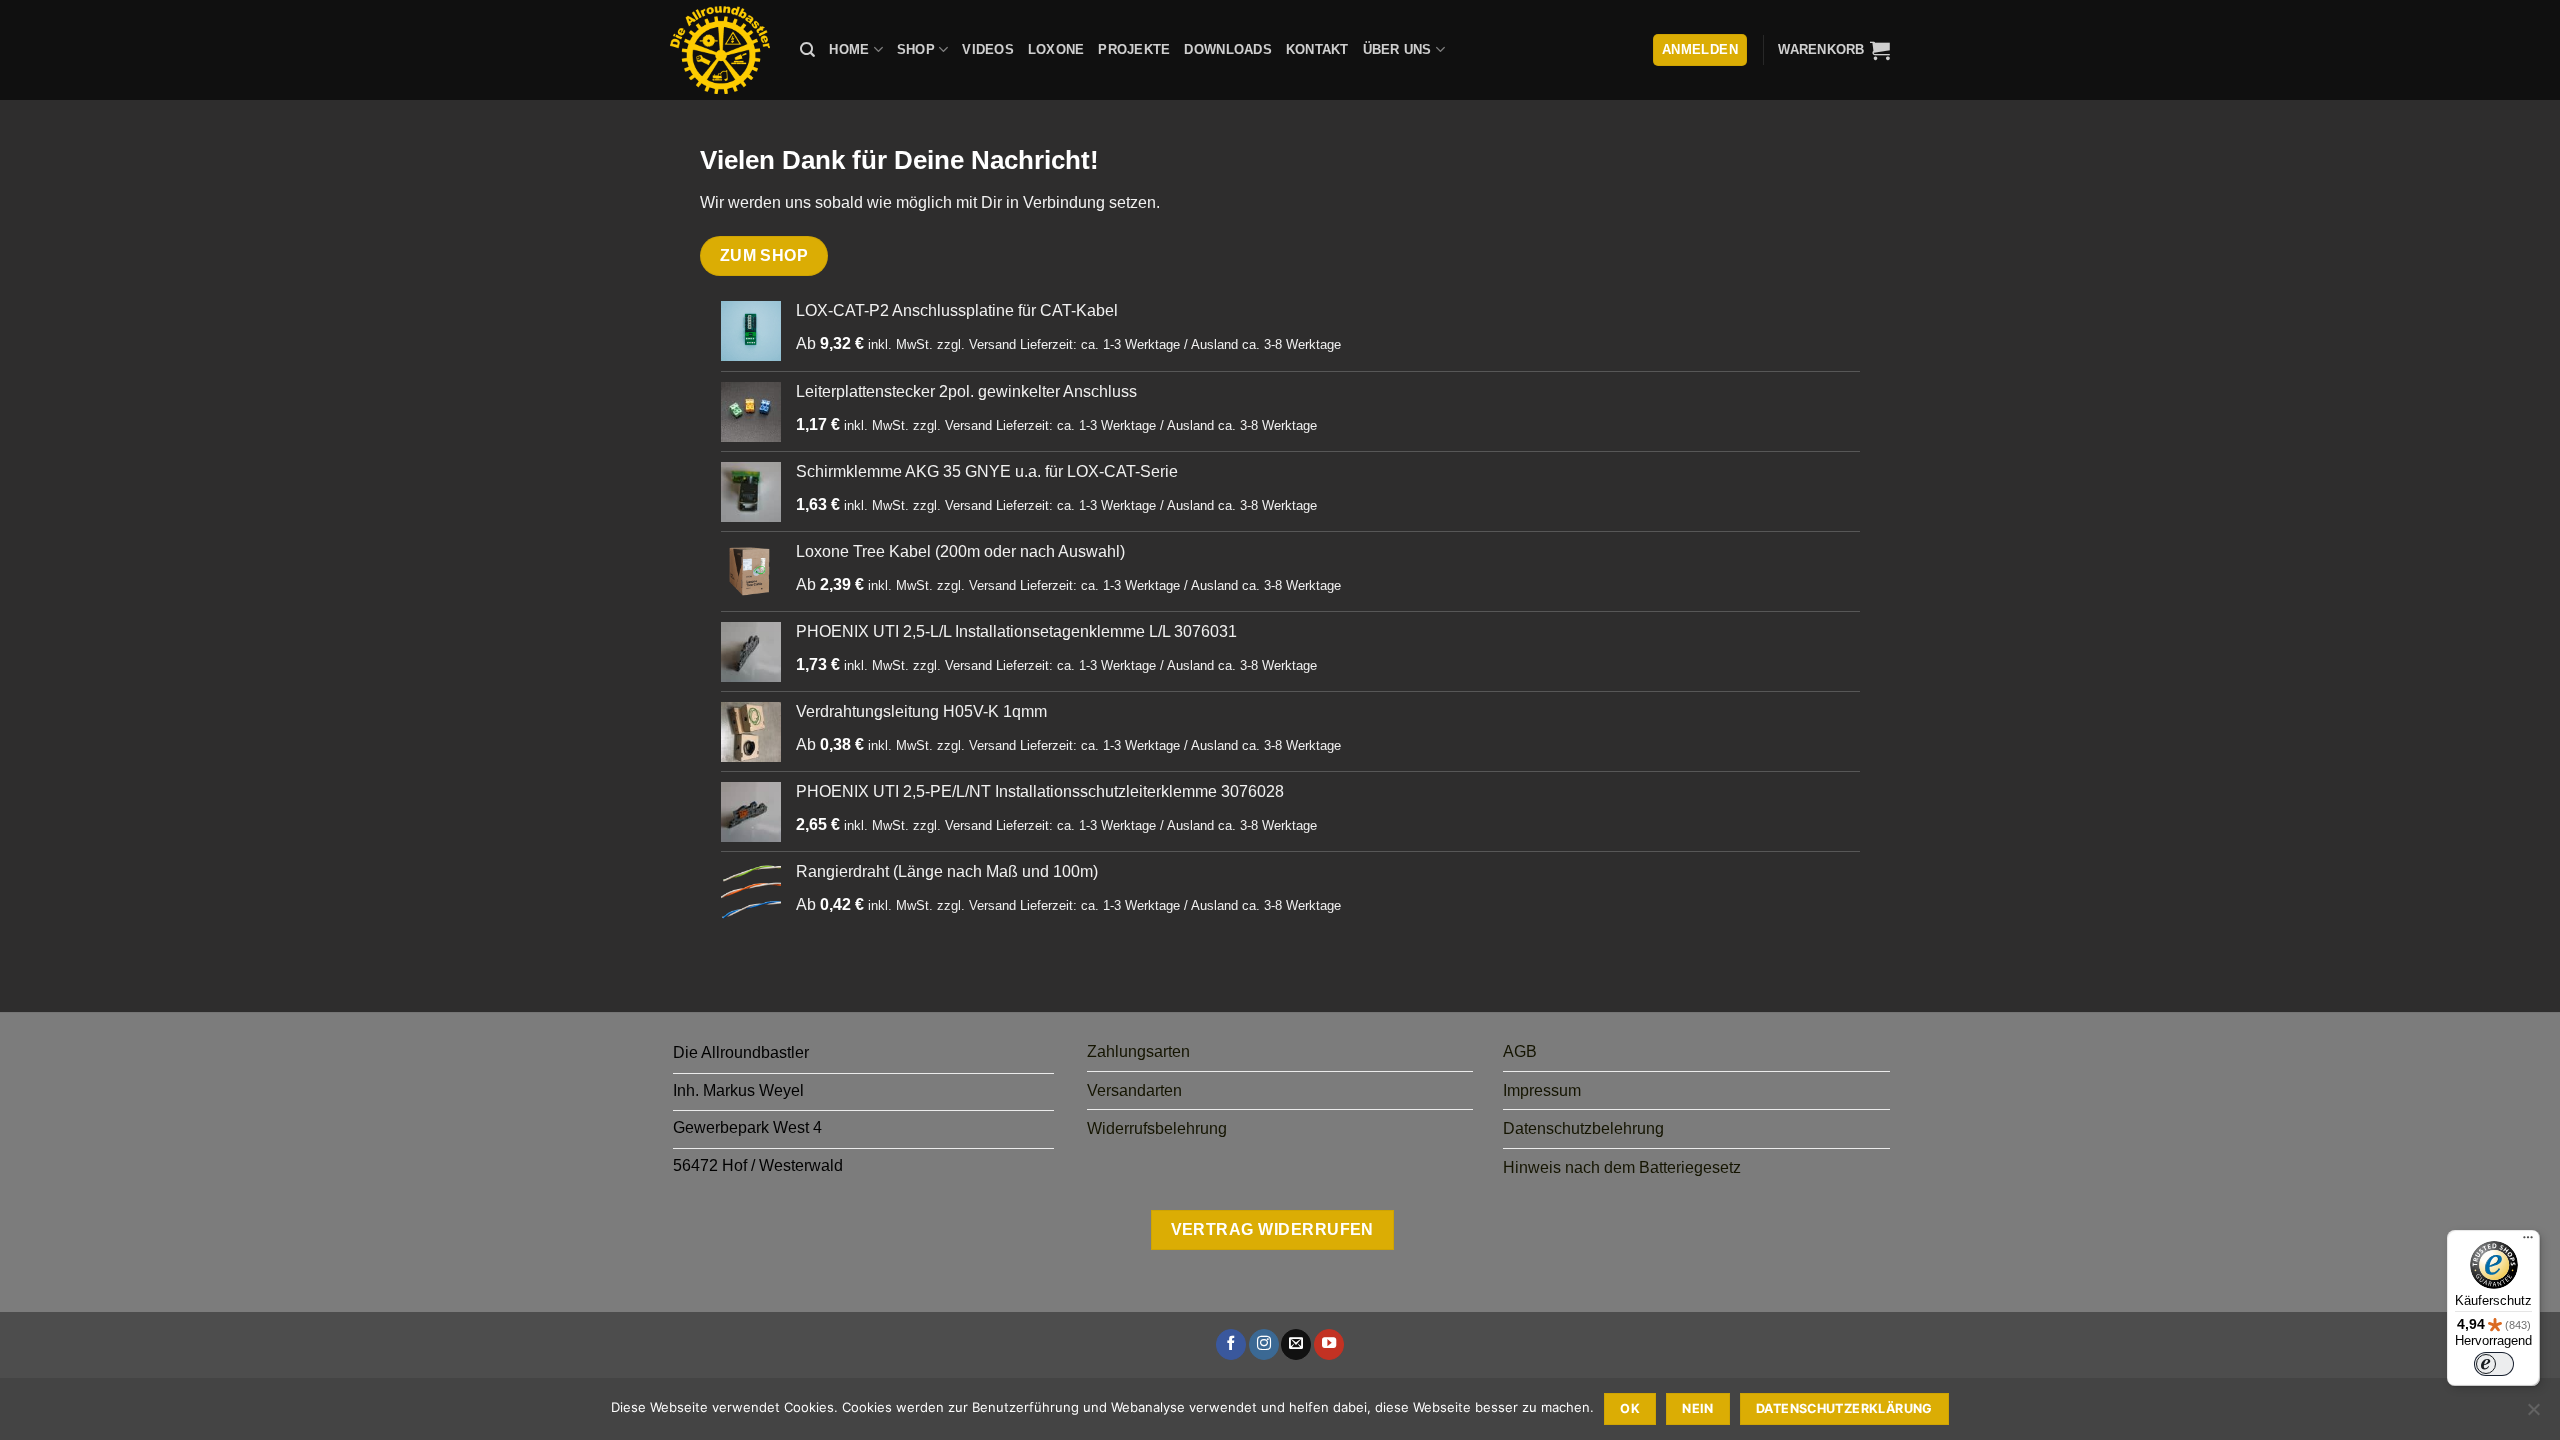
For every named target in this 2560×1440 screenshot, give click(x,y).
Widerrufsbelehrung (1157, 1128)
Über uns (1397, 49)
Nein (1698, 1408)
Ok (1630, 1408)
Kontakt (1317, 49)
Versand (992, 344)
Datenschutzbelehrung (1583, 1128)
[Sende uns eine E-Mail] (1296, 1344)
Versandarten (1134, 1090)
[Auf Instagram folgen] (1264, 1344)
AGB (1520, 1051)
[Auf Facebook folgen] (1231, 1344)
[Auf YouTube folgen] (1329, 1344)
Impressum (1542, 1090)
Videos (988, 49)
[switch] (2494, 1364)
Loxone (1056, 49)
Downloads (1227, 49)
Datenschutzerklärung (1844, 1408)
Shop (916, 49)
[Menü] (2528, 1242)
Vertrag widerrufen (1272, 1229)
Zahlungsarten (1138, 1051)
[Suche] (807, 50)
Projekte (1134, 49)
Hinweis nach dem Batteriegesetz (1622, 1167)
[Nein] (2533, 1415)
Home (849, 49)
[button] (1834, 50)
